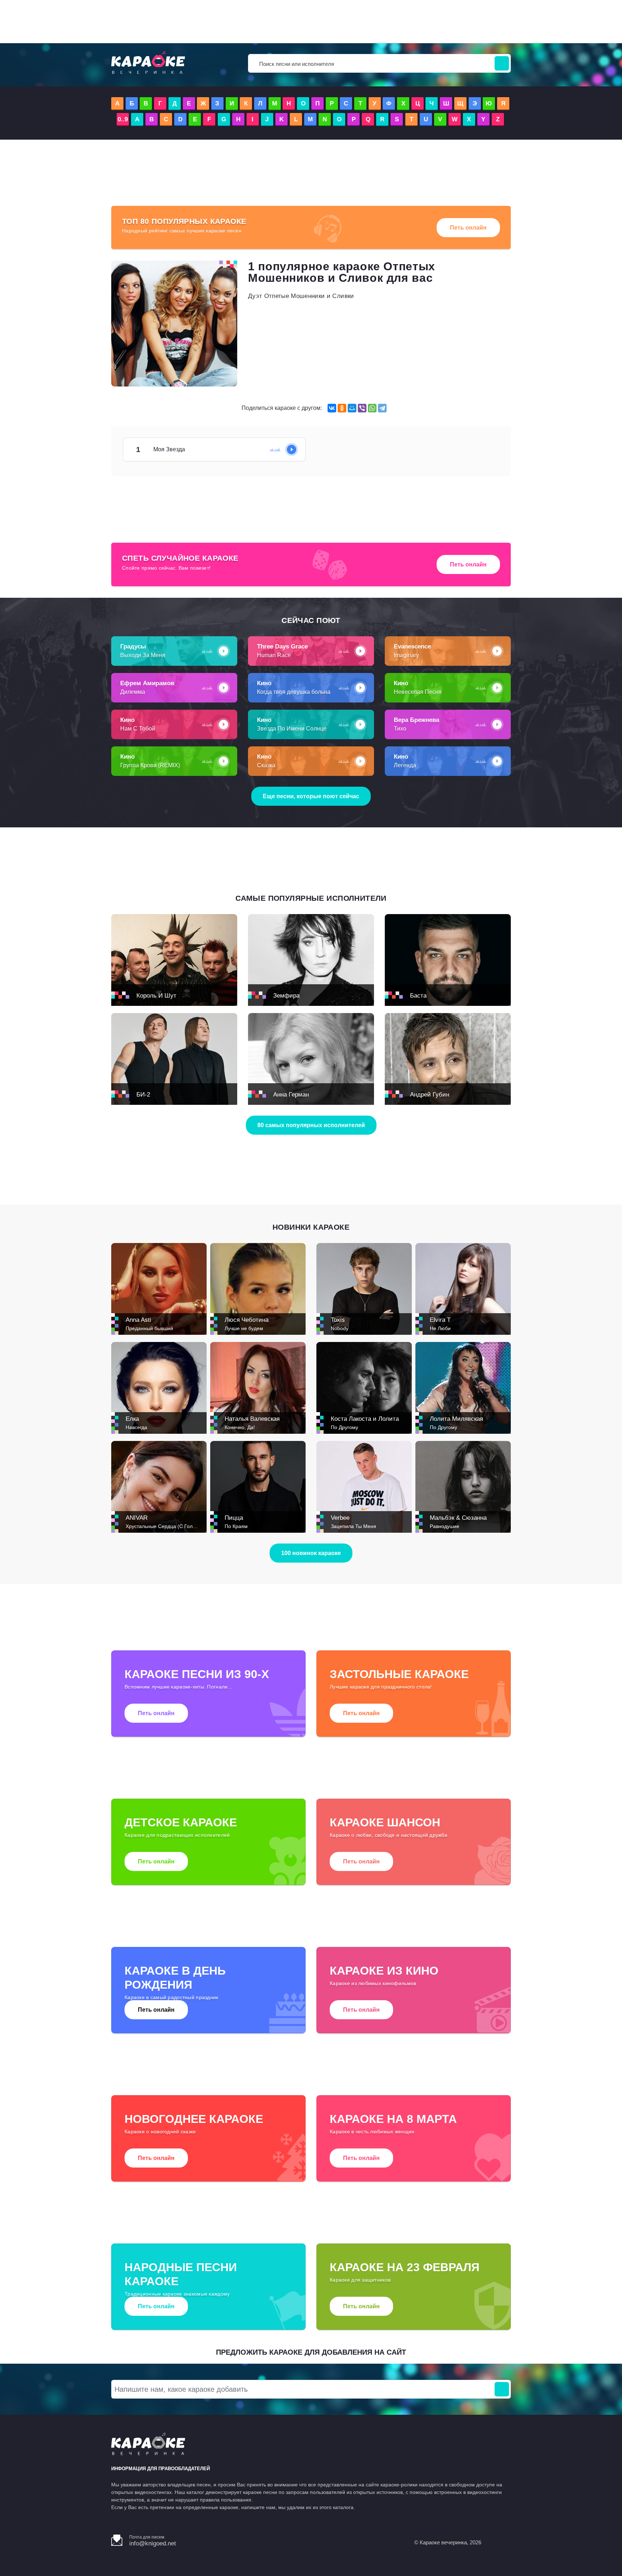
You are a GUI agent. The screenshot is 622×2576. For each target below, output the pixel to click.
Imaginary (406, 655)
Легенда (405, 765)
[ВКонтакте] (332, 408)
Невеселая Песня (418, 692)
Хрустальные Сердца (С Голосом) (166, 1526)
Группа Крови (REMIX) (150, 765)
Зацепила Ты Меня (353, 1526)
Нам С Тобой (138, 729)
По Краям (236, 1526)
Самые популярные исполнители (311, 898)
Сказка (266, 765)
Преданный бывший (149, 1328)
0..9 (123, 119)
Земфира (286, 996)
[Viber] (362, 408)
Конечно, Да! (240, 1427)
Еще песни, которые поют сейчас (311, 796)
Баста (418, 996)
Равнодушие (445, 1526)
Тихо (400, 729)
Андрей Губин (430, 1095)
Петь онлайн (468, 228)
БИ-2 (143, 1095)
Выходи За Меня (143, 655)
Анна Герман (291, 1095)
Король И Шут (156, 996)
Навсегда (136, 1427)
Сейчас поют (311, 620)
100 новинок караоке (311, 1553)
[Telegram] (382, 408)
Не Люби (440, 1328)
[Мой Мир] (352, 408)
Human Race (274, 655)
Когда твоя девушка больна (294, 692)
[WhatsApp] (372, 408)
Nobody (340, 1328)
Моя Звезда (284, 449)
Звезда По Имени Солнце (292, 729)
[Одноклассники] (342, 408)
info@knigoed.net (153, 2543)
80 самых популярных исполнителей (311, 1125)
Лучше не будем (244, 1328)
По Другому (344, 1427)
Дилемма (133, 692)
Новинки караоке (311, 1227)
